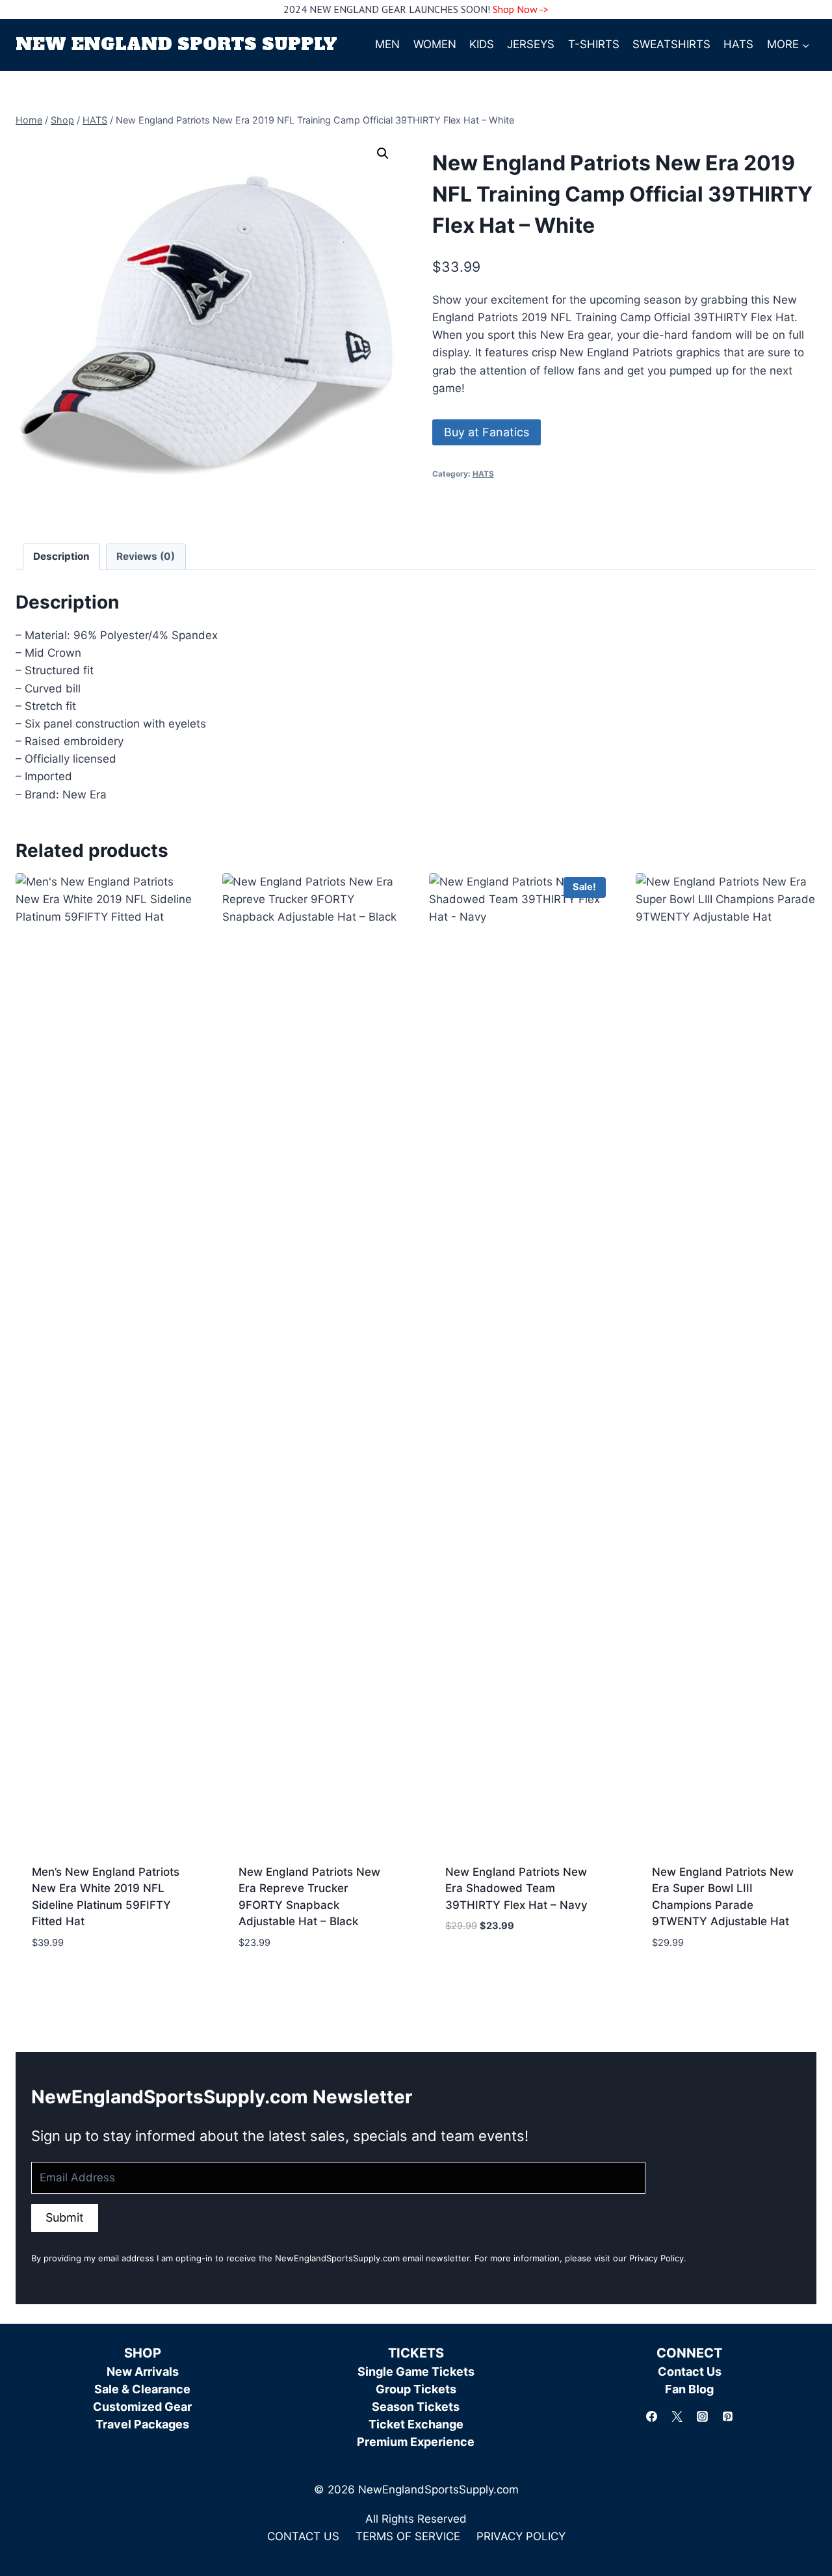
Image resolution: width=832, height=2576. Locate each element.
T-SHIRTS (594, 44)
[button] (383, 153)
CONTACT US (303, 2536)
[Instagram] (702, 2416)
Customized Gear (142, 2407)
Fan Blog (689, 2389)
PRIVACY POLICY (521, 2536)
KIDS (482, 44)
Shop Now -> (521, 9)
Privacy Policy (656, 2258)
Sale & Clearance (142, 2389)
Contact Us (690, 2372)
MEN (387, 44)
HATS (738, 44)
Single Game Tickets (416, 2372)
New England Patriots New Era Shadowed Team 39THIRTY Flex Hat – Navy (516, 1888)
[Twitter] (677, 2416)
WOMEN (435, 44)
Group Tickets (416, 2389)
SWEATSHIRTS (671, 44)
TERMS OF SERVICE (408, 2536)
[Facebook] (651, 2416)
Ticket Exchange (416, 2424)
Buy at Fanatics (487, 432)
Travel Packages (142, 2424)
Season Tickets (416, 2407)
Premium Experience (416, 2442)
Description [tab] (61, 556)
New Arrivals (143, 2372)
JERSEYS (531, 44)
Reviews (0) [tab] (146, 556)
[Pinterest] (727, 2416)
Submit (65, 2217)
